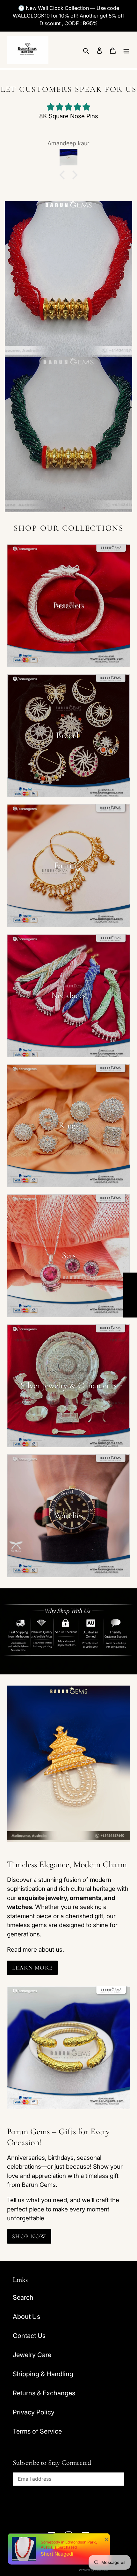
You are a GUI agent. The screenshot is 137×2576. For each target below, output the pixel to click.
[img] (68, 107)
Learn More (32, 1968)
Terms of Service (37, 2431)
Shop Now (29, 2236)
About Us (26, 2317)
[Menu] (126, 50)
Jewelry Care (32, 2355)
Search (23, 2297)
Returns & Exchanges (44, 2393)
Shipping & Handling (43, 2374)
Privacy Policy (34, 2412)
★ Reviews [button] (130, 1295)
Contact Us (29, 2336)
